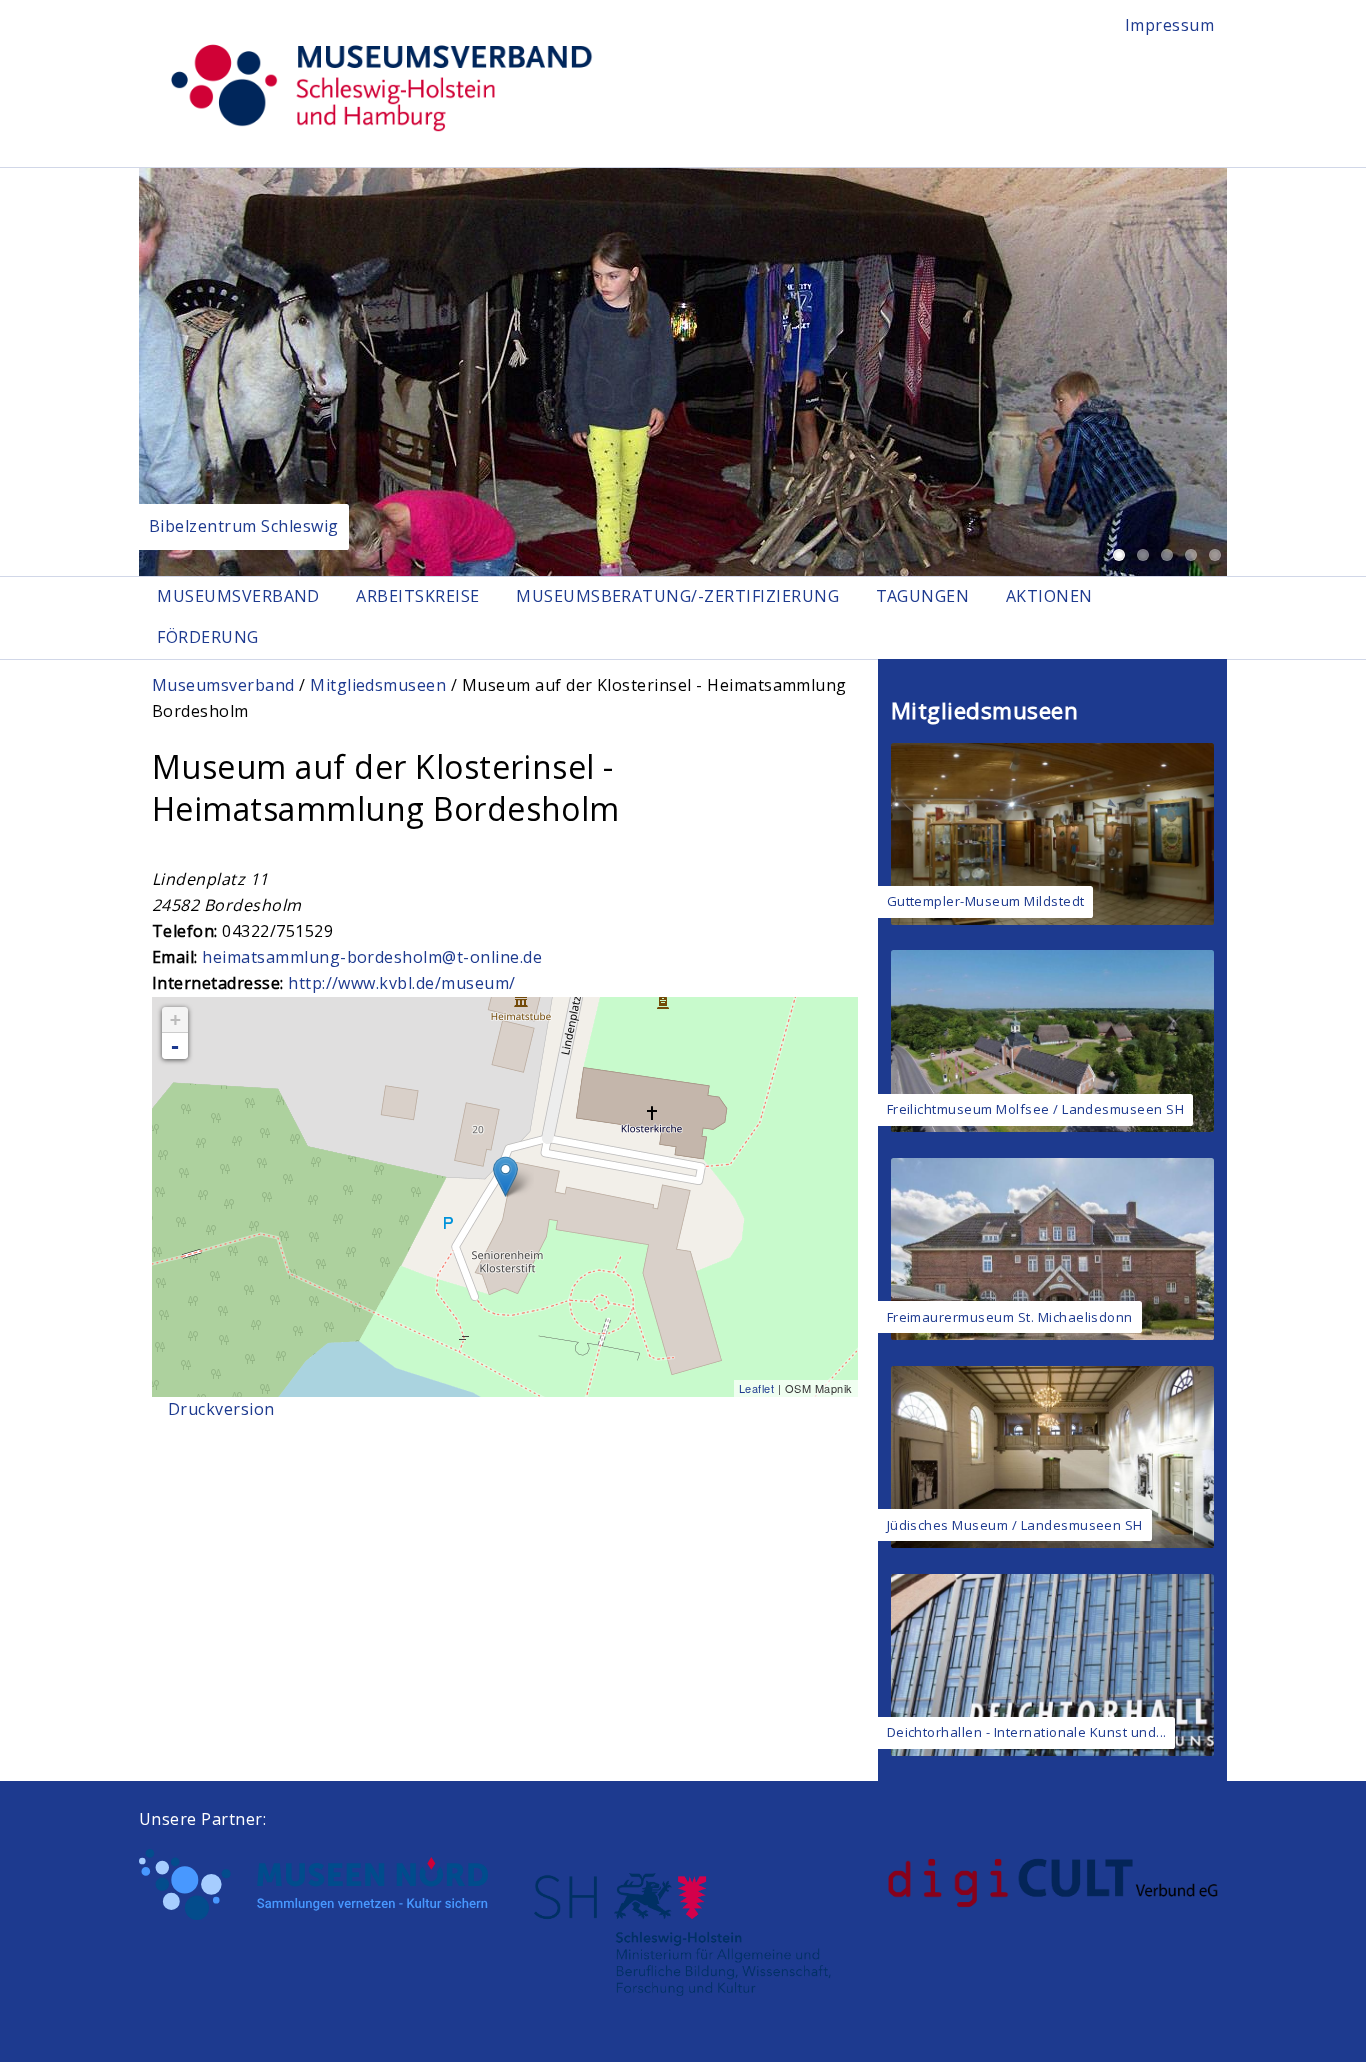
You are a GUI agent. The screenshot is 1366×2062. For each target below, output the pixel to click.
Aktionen (1049, 596)
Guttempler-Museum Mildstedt (986, 901)
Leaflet (756, 1388)
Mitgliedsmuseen (378, 685)
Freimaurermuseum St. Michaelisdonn (1010, 1317)
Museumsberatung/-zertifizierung (677, 596)
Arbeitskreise (417, 596)
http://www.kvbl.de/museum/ (401, 983)
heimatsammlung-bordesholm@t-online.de (372, 957)
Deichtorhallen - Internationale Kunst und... (1027, 1732)
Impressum (1169, 25)
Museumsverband (238, 596)
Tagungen (923, 596)
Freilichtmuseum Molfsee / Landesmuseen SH (1036, 1109)
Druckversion (221, 1409)
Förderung (207, 637)
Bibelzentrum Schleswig (244, 526)
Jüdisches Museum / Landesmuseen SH (1015, 1525)
